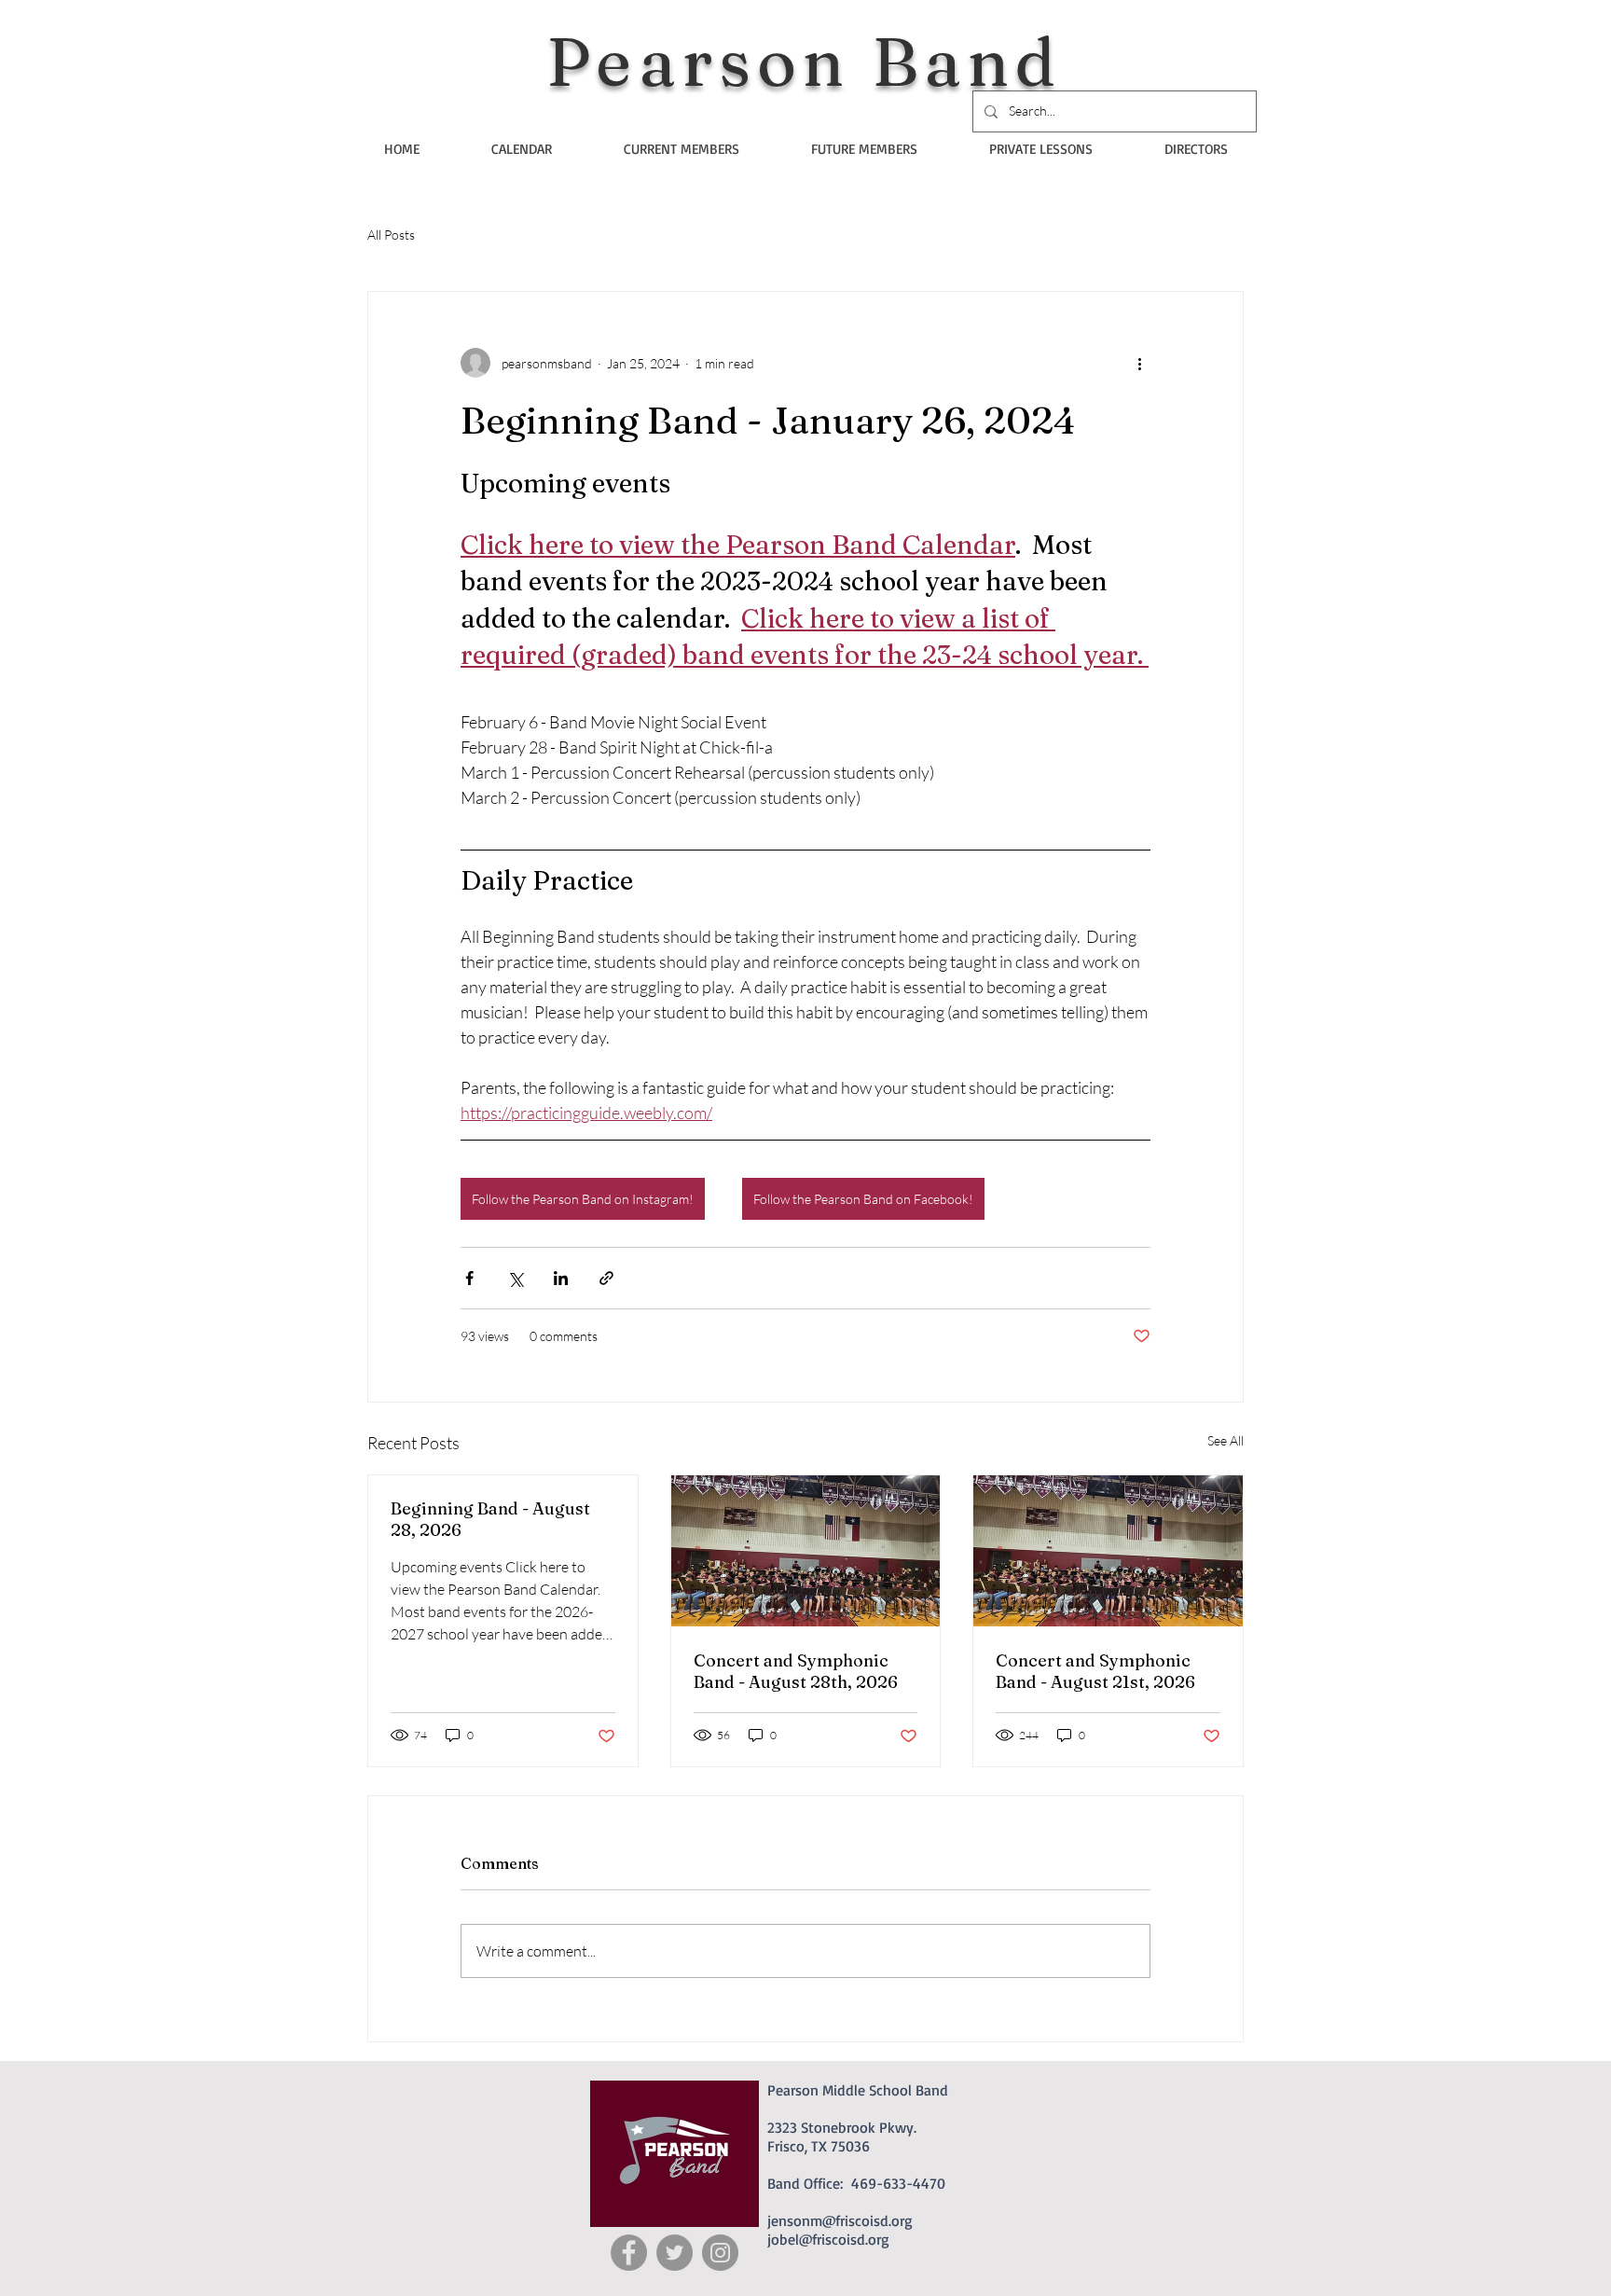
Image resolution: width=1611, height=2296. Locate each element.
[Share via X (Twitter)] (515, 1278)
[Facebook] (629, 2253)
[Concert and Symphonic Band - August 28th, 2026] (806, 1551)
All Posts (391, 235)
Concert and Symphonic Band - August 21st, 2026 (1095, 1671)
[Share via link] (606, 1278)
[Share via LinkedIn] (561, 1278)
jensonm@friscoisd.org (840, 2220)
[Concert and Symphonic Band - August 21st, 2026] (1108, 1551)
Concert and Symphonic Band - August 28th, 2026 (796, 1671)
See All (1225, 1440)
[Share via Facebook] (469, 1278)
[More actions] (1139, 363)
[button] (681, 149)
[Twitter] (675, 2253)
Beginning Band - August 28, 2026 (490, 1519)
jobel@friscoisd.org (828, 2239)
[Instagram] (720, 2253)
